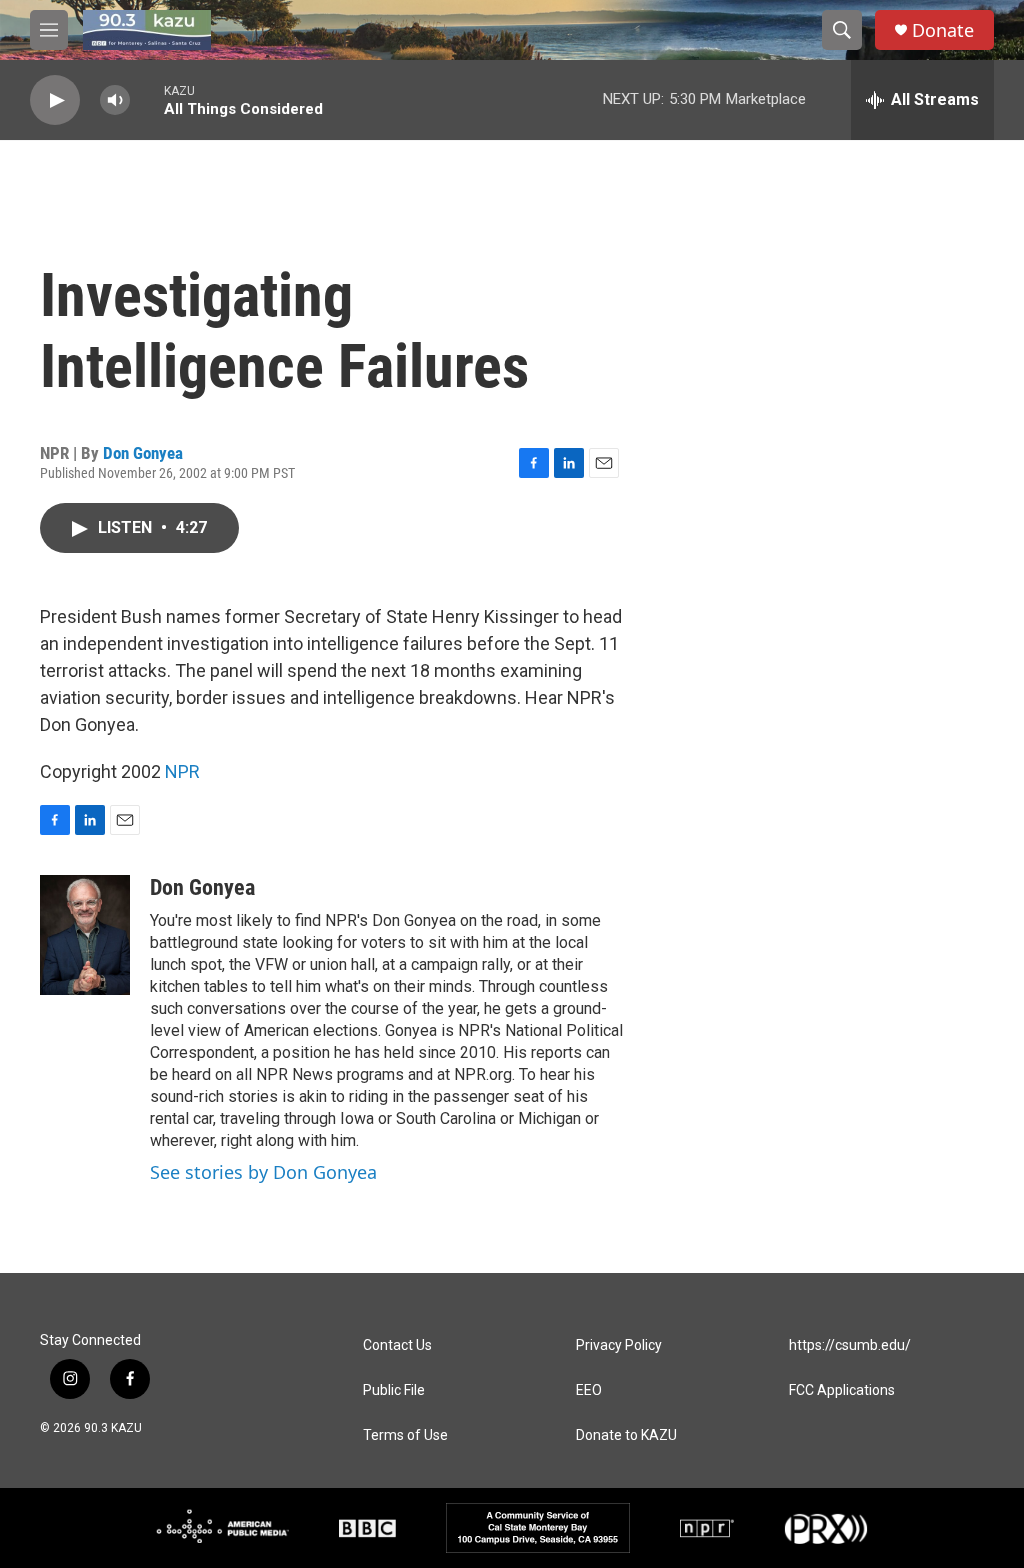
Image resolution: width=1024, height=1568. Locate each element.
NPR (182, 771)
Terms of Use (405, 1435)
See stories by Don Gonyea (263, 1172)
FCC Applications (842, 1390)
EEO (589, 1390)
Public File (394, 1390)
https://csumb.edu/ (850, 1345)
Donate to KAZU (626, 1435)
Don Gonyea (143, 453)
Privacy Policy (619, 1345)
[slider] (147, 99)
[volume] (115, 100)
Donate (943, 30)
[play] (55, 100)
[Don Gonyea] (85, 935)
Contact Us (397, 1345)
